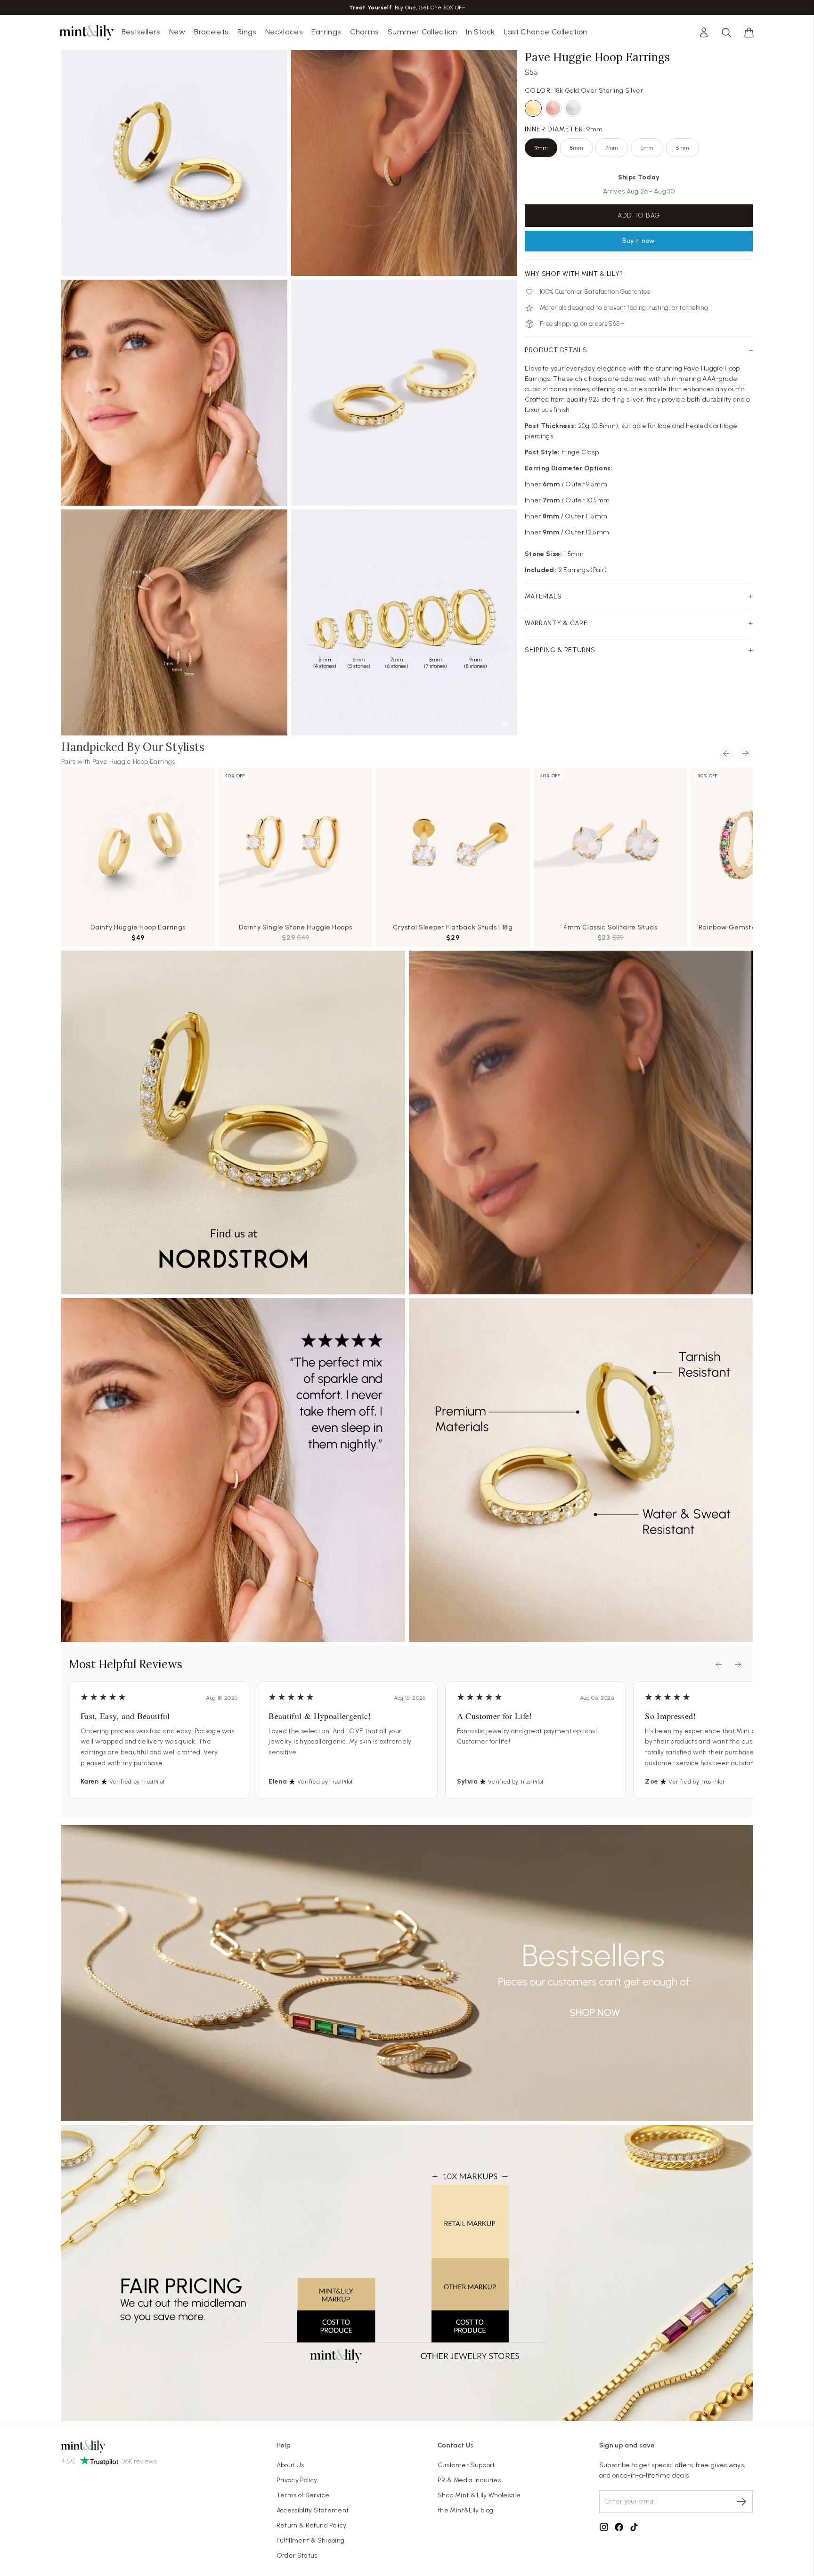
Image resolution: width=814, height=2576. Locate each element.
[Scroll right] (745, 753)
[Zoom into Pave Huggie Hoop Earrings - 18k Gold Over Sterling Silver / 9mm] (174, 393)
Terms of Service (303, 2495)
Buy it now (639, 241)
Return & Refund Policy (312, 2525)
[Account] (704, 32)
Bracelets (211, 32)
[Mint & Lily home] (87, 32)
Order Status (297, 2556)
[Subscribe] (741, 2502)
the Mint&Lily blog (465, 2510)
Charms (364, 32)
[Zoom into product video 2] (404, 163)
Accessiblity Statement (313, 2510)
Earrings (326, 32)
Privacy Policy (297, 2480)
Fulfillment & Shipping (311, 2540)
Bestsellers (141, 32)
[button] (749, 32)
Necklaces (284, 32)
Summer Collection (422, 32)
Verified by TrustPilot (137, 1782)
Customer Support (466, 2465)
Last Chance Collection (546, 32)
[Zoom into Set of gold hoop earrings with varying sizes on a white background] (404, 622)
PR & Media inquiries (469, 2480)
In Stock (480, 32)
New (177, 32)
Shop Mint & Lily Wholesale (479, 2495)
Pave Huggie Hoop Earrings (134, 762)
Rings (247, 32)
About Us (290, 2465)
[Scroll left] (726, 753)
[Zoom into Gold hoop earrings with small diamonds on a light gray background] (174, 163)
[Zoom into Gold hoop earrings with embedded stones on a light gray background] (404, 393)
